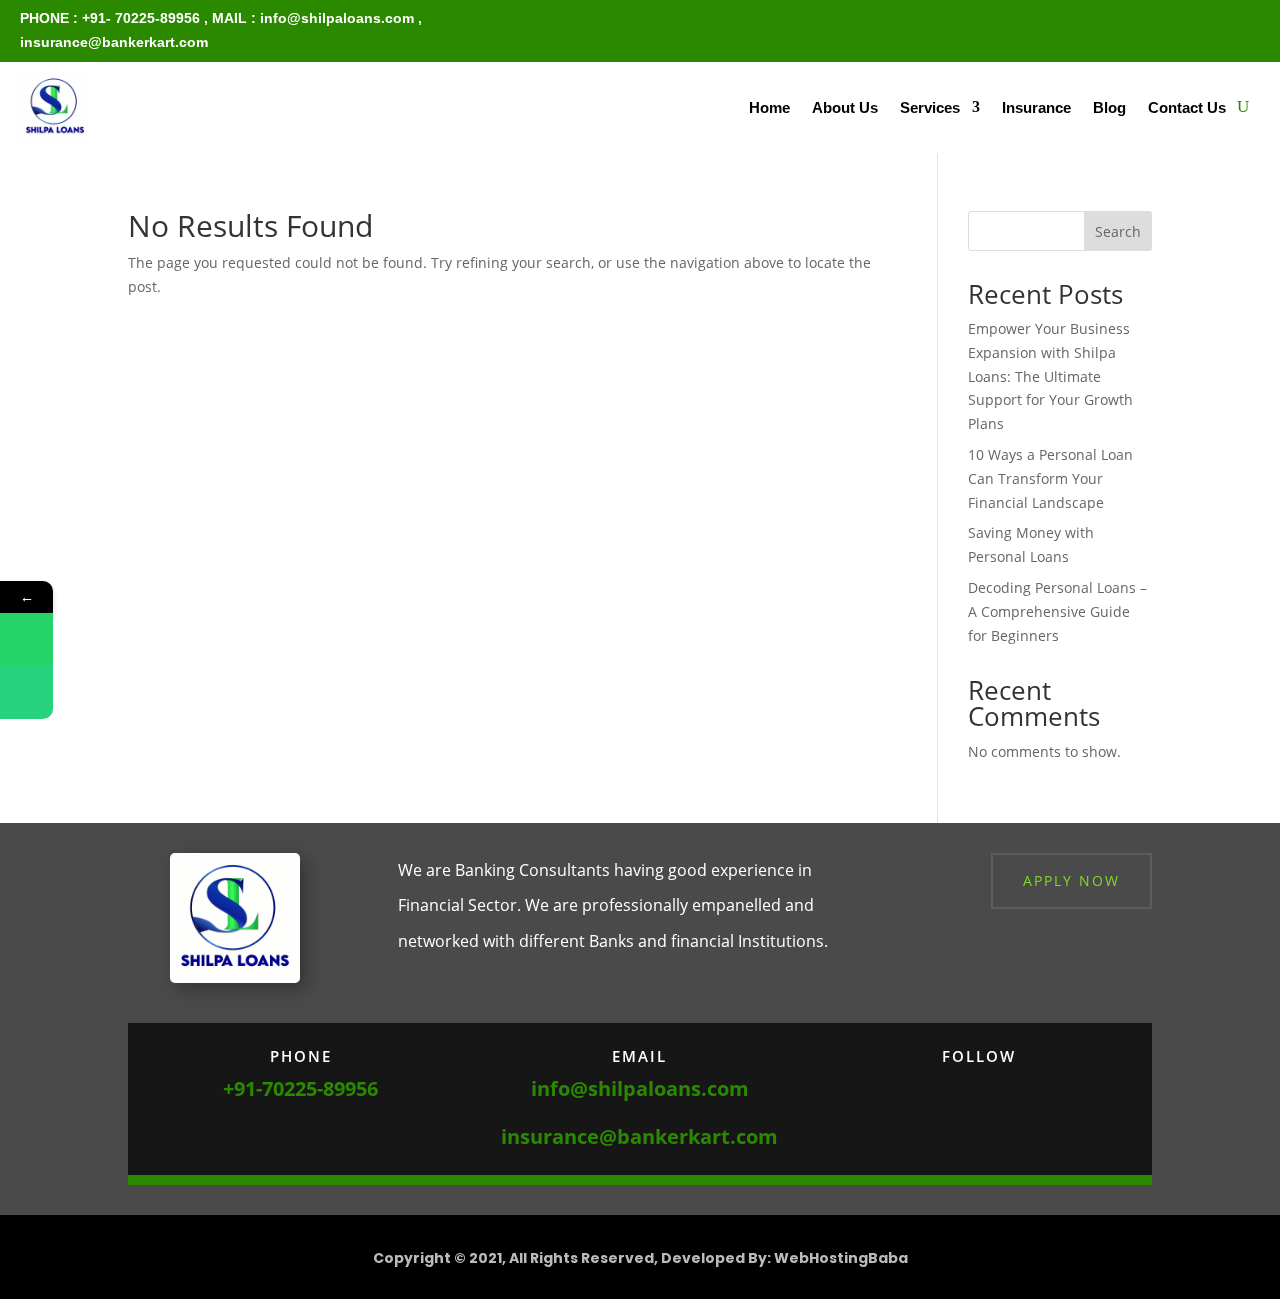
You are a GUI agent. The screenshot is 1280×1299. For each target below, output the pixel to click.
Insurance (1036, 107)
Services (930, 107)
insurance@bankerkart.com (114, 42)
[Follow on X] (959, 1087)
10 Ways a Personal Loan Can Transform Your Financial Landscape (1050, 478)
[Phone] (26, 692)
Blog (1109, 107)
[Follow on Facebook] (919, 1087)
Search (1118, 231)
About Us (845, 107)
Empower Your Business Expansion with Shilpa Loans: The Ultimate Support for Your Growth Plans (1050, 376)
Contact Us (1187, 107)
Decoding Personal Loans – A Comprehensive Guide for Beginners (1057, 611)
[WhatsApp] (26, 639)
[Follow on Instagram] (999, 1087)
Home (769, 107)
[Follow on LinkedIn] (1039, 1087)
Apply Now (1071, 880)
